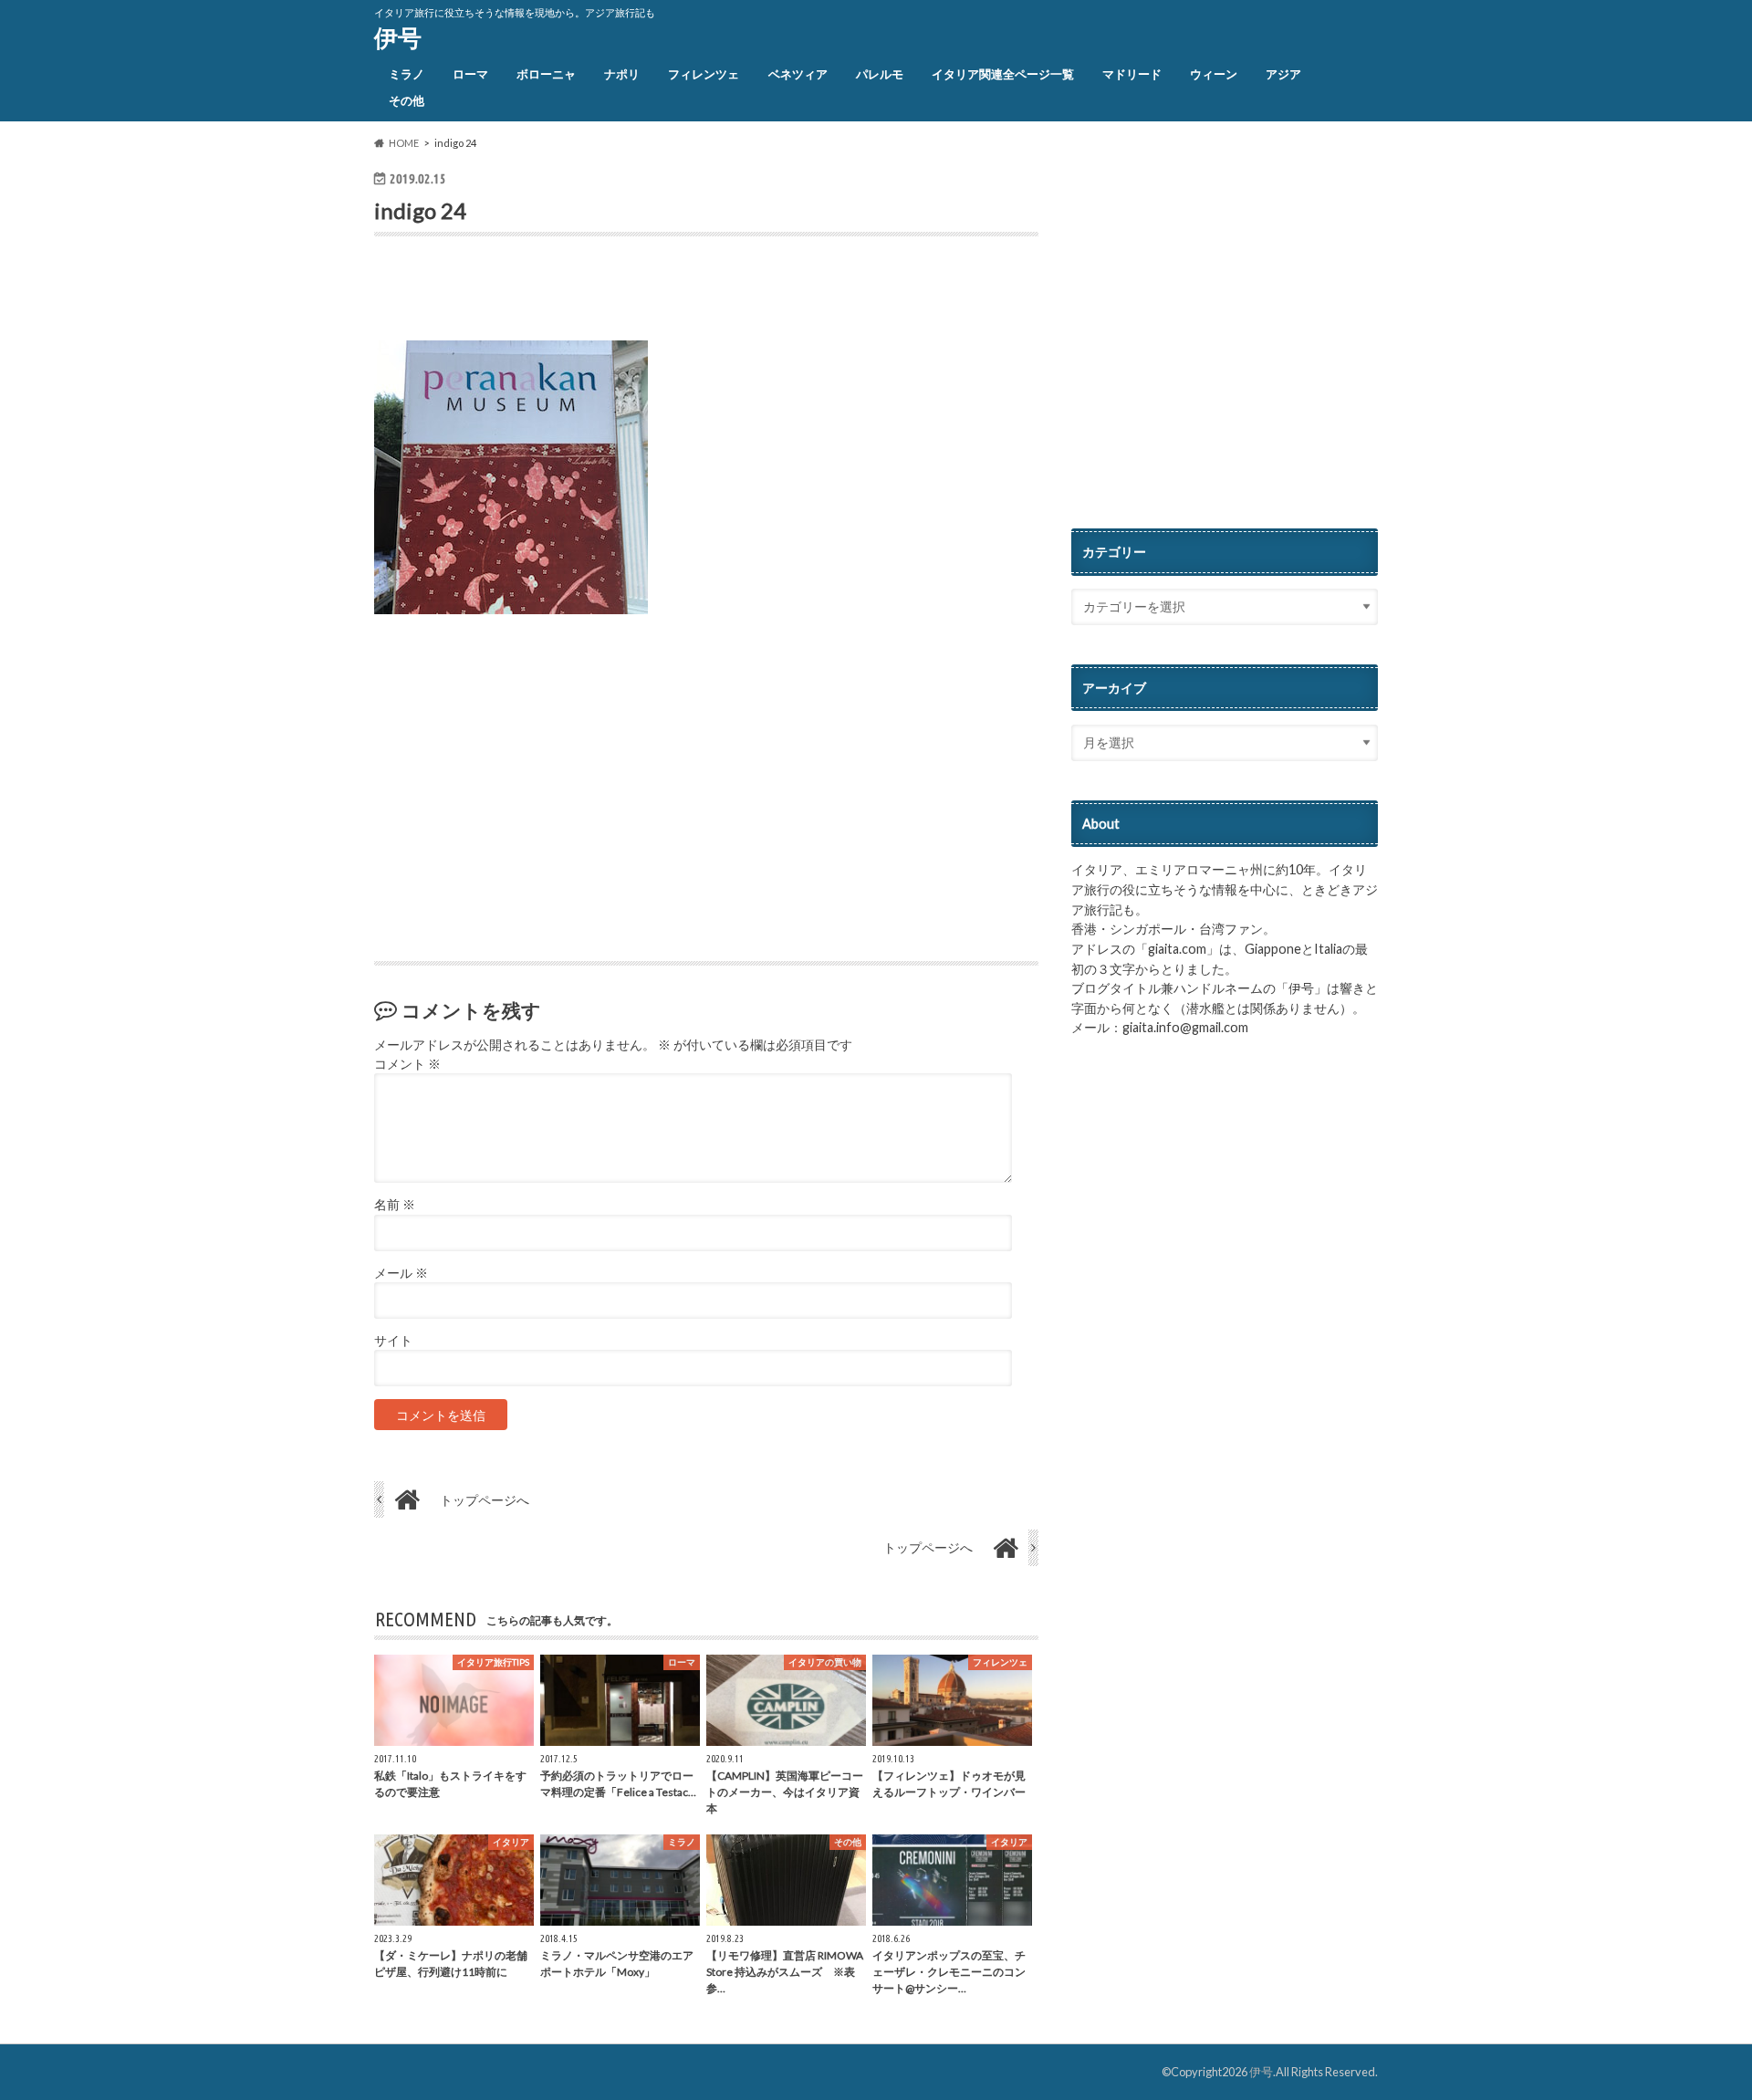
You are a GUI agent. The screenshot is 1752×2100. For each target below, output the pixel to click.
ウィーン (1214, 74)
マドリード (1132, 74)
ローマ (470, 74)
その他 (407, 100)
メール (401, 1273)
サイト (393, 1341)
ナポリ (622, 74)
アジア (1283, 74)
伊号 (398, 37)
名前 (395, 1205)
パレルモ (880, 74)
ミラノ (407, 74)
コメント (407, 1064)
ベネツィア (798, 74)
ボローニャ (546, 74)
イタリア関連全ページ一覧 (1003, 74)
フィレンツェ (704, 74)
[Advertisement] (588, 293)
